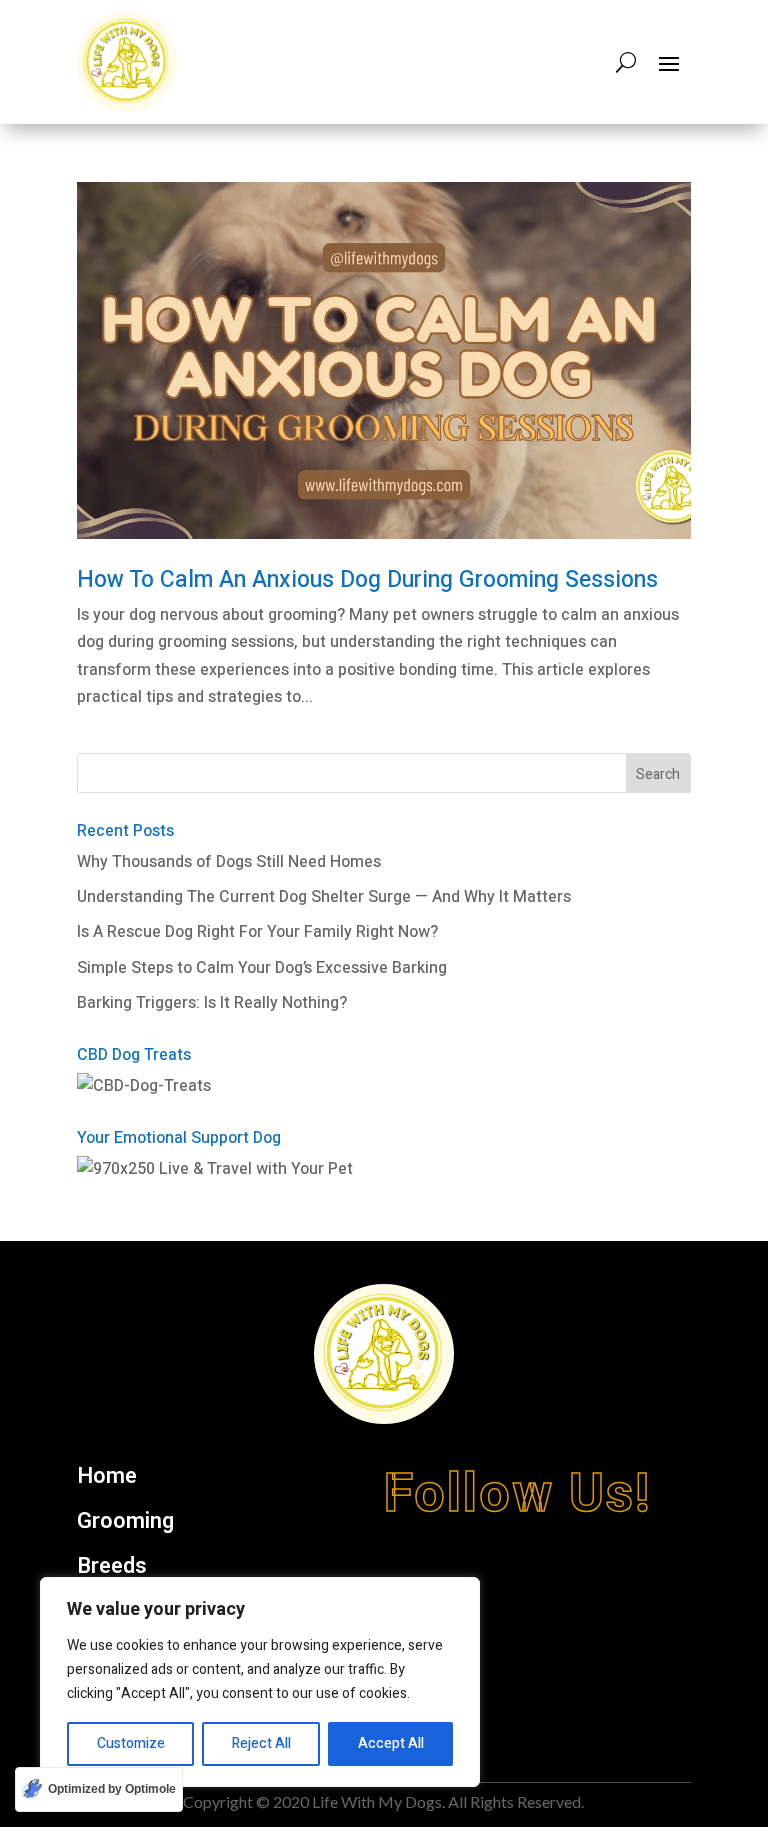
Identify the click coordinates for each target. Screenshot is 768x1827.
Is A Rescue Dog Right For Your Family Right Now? (257, 932)
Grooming (125, 1522)
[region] (260, 1682)
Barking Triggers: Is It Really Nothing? (212, 1003)
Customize (131, 1743)
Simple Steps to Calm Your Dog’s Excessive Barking (262, 968)
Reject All (261, 1743)
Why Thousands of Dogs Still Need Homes (229, 862)
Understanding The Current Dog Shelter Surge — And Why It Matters (324, 897)
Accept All (391, 1743)
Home (107, 1477)
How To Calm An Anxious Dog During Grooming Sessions (367, 580)
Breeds (112, 1567)
